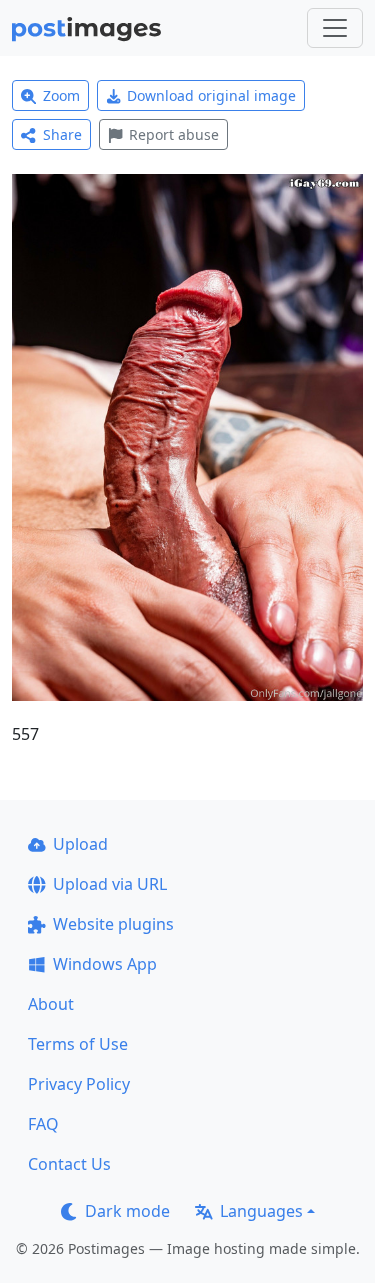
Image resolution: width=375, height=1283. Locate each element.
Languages (261, 1211)
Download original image (211, 95)
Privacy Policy (79, 1084)
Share (62, 134)
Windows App (105, 964)
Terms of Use (78, 1044)
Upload (80, 844)
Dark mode (127, 1211)
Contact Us (69, 1164)
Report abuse (174, 134)
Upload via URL (110, 884)
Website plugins (113, 924)
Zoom (61, 95)
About (51, 1004)
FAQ (43, 1124)
